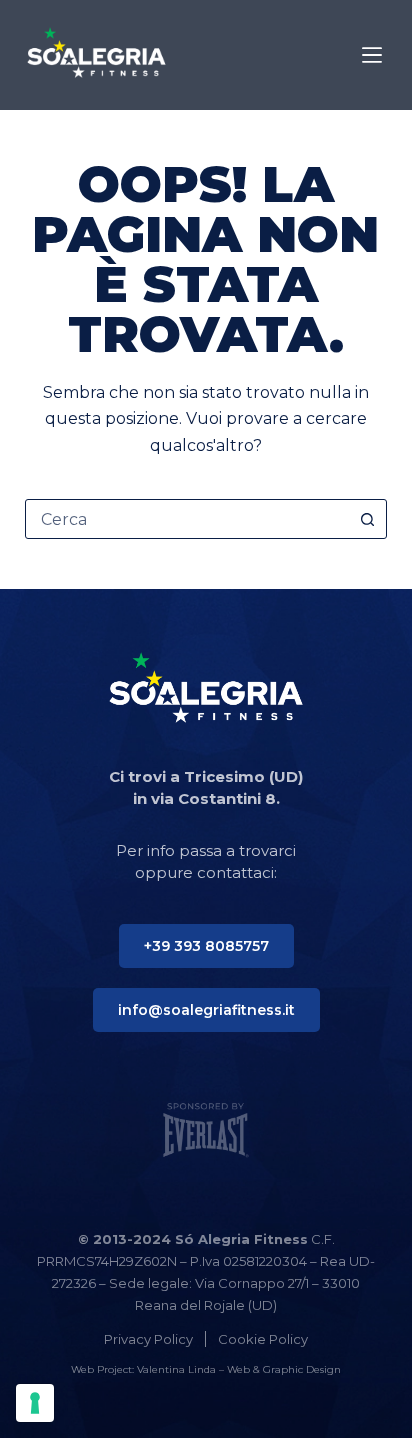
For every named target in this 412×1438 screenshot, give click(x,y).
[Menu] (372, 55)
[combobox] (187, 519)
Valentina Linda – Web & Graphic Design (239, 1369)
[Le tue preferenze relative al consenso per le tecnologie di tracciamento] (35, 1403)
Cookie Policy (263, 1339)
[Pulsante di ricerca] (367, 519)
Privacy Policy (148, 1339)
